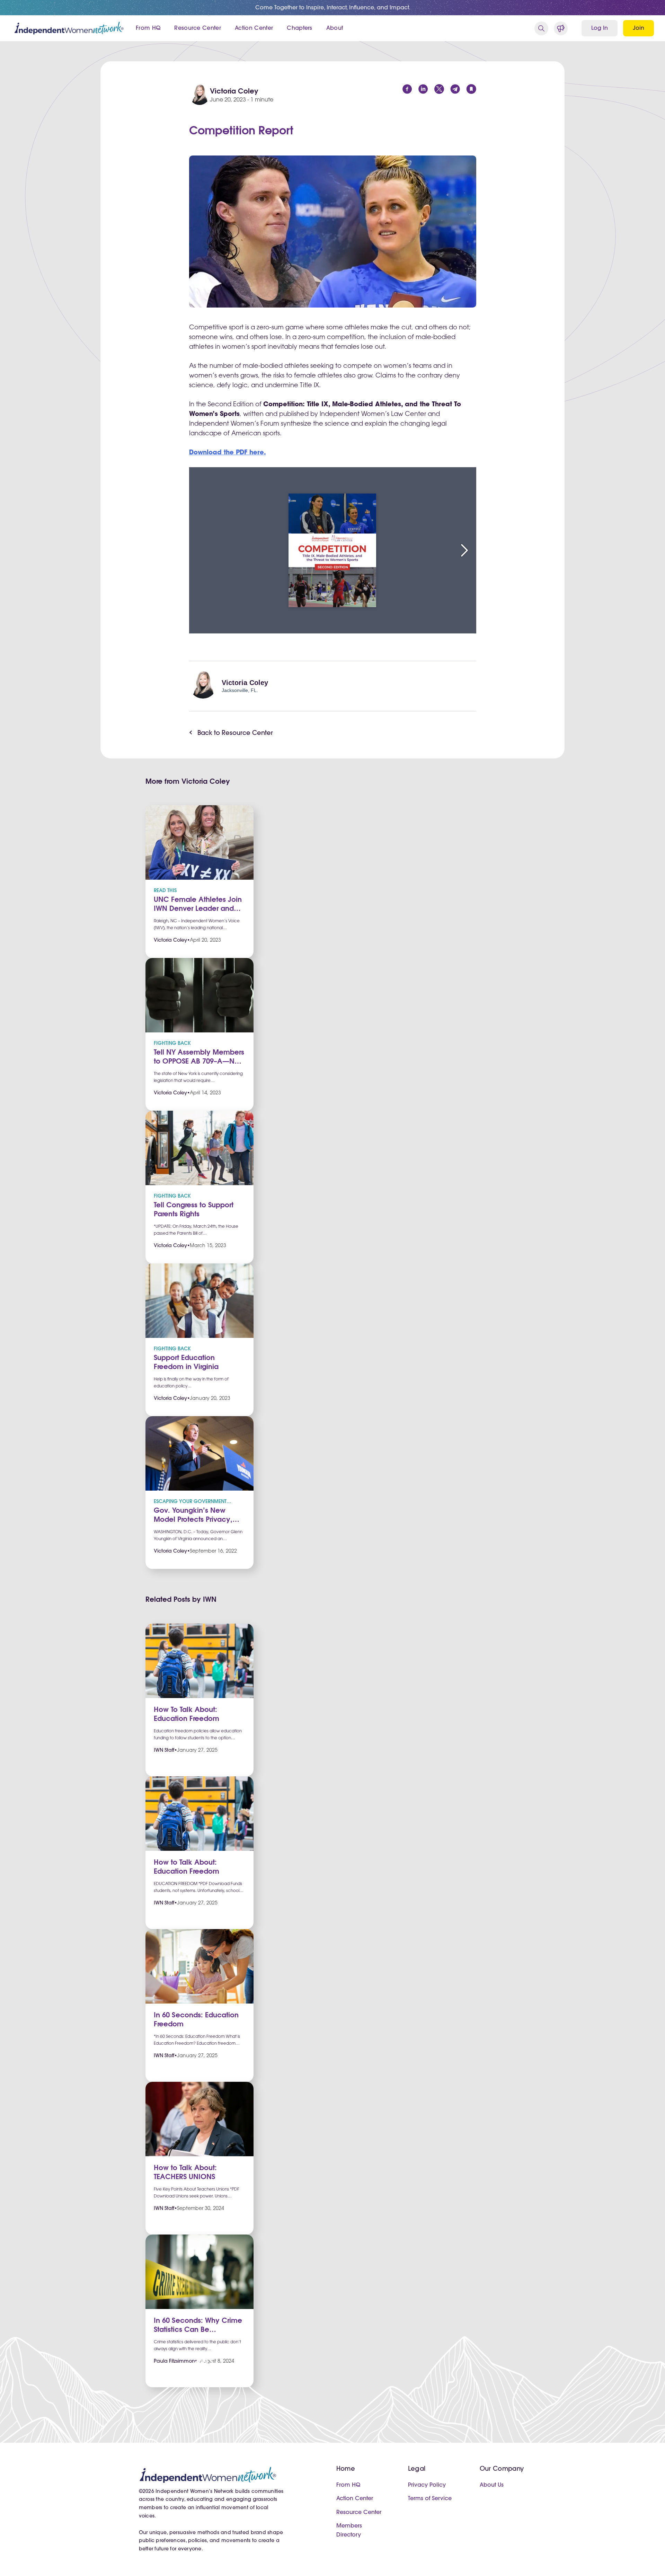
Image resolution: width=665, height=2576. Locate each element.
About (335, 28)
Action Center (254, 28)
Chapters (300, 28)
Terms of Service (430, 2499)
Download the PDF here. (228, 453)
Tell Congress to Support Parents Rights (194, 1210)
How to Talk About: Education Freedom (187, 1867)
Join (639, 28)
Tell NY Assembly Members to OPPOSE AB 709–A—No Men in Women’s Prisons (199, 1058)
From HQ (148, 28)
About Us (492, 2485)
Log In (600, 28)
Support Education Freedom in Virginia (186, 1363)
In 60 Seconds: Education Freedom (196, 2020)
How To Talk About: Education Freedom (187, 1715)
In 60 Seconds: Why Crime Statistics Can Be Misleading (198, 2326)
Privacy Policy (427, 2485)
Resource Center (198, 28)
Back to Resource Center (235, 734)
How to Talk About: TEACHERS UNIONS (185, 2173)
